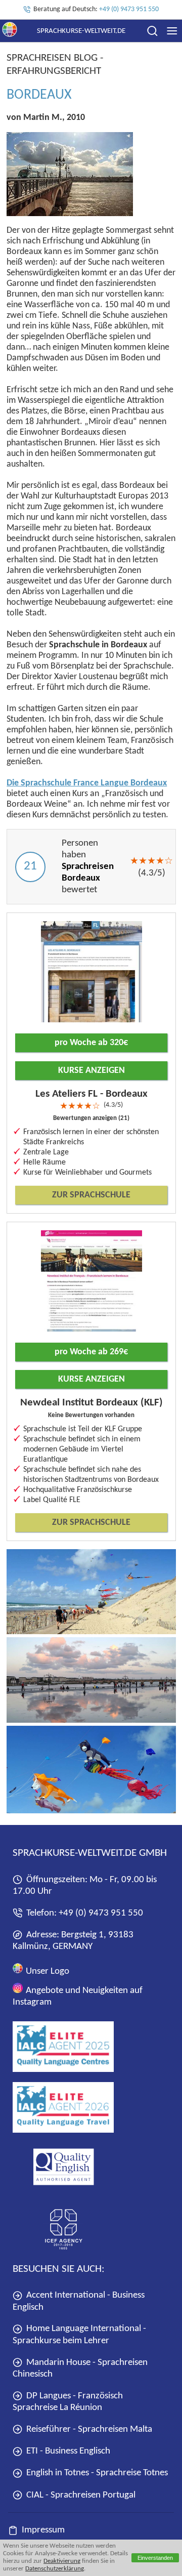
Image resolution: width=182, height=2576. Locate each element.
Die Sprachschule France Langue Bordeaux (87, 783)
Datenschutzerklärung (55, 2569)
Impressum (43, 2530)
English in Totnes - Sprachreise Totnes (97, 2473)
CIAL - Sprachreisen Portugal (81, 2495)
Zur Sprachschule (91, 1195)
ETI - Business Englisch (68, 2451)
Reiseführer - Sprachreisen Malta (89, 2429)
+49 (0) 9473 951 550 (129, 9)
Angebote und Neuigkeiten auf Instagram (78, 1997)
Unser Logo (47, 1971)
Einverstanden (155, 2558)
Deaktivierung (62, 2561)
